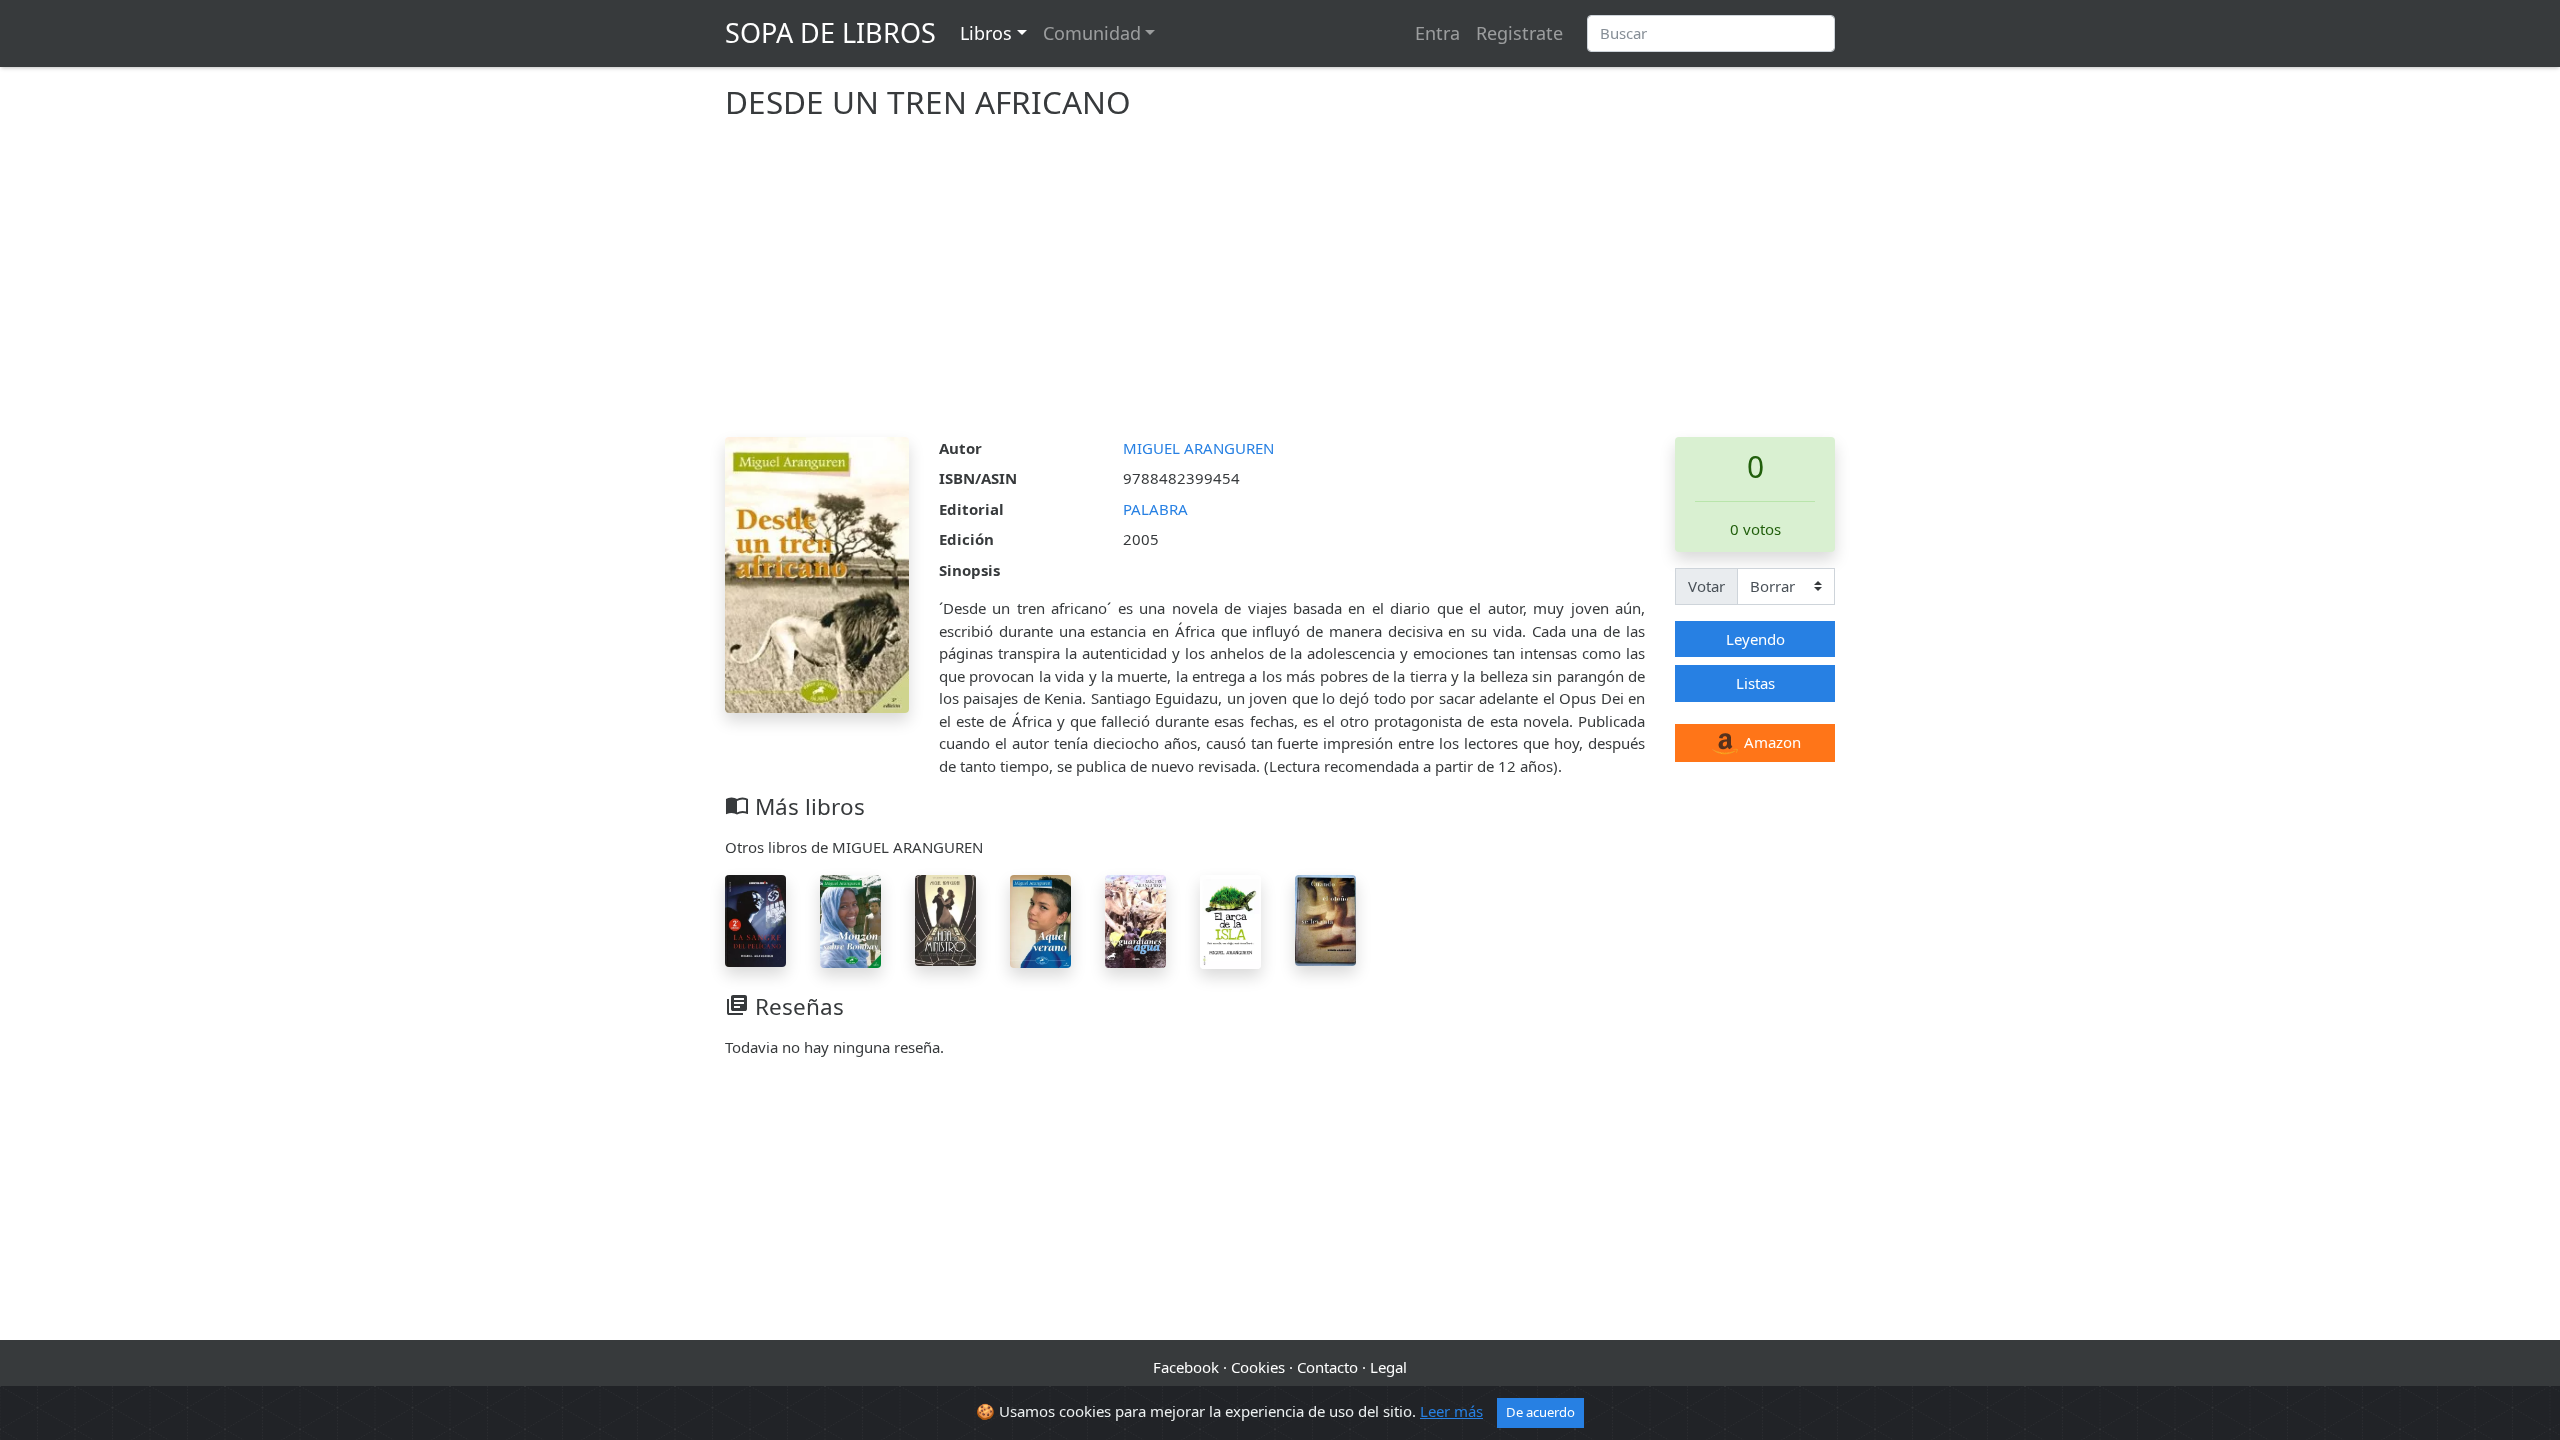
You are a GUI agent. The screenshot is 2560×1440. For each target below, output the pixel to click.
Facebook (1186, 1367)
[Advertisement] (1280, 287)
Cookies (1258, 1367)
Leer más (1451, 1411)
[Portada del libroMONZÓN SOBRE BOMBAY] (850, 919)
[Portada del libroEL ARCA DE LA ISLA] (1230, 920)
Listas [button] (1755, 683)
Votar (1706, 586)
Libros (986, 33)
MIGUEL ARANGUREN (1198, 448)
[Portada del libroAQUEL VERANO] (1040, 919)
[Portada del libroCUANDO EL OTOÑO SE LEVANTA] (1325, 918)
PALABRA (1155, 509)
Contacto (1327, 1367)
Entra (1437, 33)
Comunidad (1092, 33)
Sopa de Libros (830, 32)
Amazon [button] (1770, 742)
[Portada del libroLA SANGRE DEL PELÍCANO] (755, 919)
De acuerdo (1540, 1412)
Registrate (1519, 33)
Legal (1388, 1367)
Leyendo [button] (1755, 639)
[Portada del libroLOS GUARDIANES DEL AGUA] (1135, 919)
